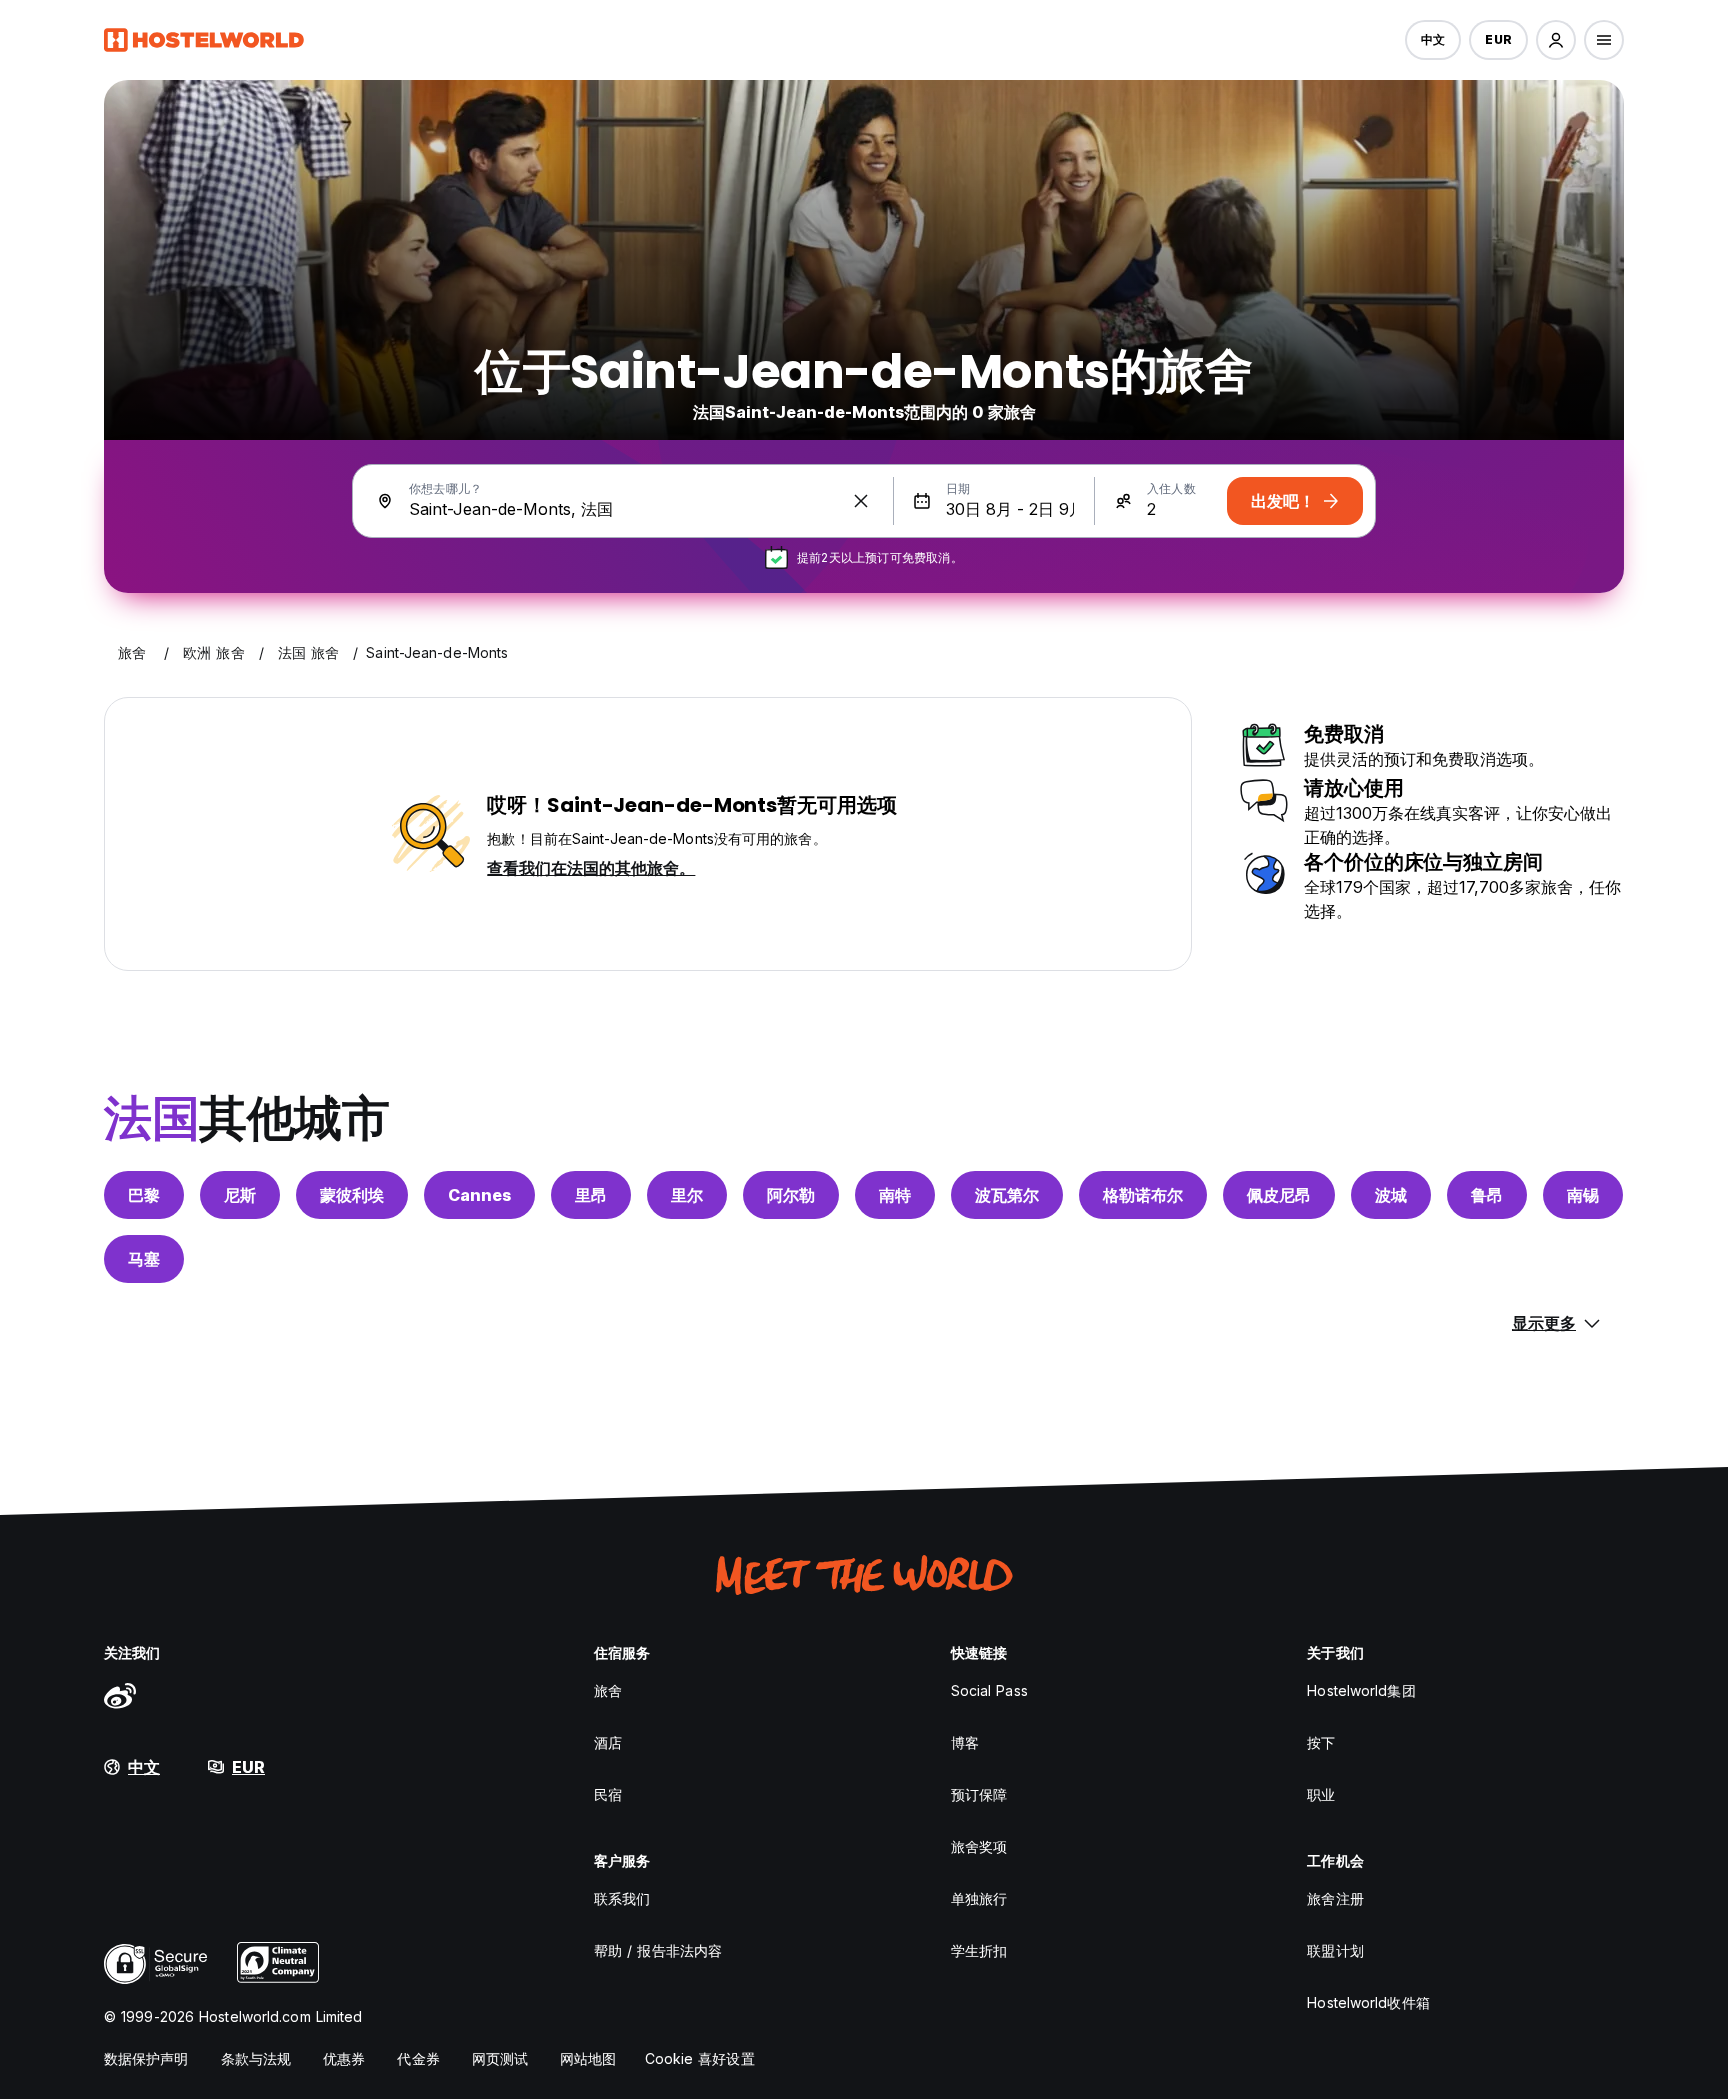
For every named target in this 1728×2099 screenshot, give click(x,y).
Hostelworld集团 (1361, 1690)
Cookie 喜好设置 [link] (700, 2058)
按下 (1321, 1742)
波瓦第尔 (1007, 1195)
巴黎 (144, 1195)
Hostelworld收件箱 (1368, 2002)
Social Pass (989, 1690)
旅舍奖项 (979, 1846)
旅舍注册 (1335, 1898)
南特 (895, 1195)
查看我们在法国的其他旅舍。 (591, 868)
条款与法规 (256, 2058)
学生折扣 (979, 1950)
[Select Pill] (1556, 40)
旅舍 (608, 1690)
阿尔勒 (791, 1195)
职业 (1321, 1794)
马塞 (144, 1259)
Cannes (479, 1195)
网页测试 (500, 2058)
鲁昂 (1487, 1195)
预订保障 (979, 1794)
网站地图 (588, 2058)
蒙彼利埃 (352, 1195)
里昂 (591, 1195)
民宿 (608, 1794)
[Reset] (861, 501)
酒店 (608, 1742)
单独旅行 (979, 1898)
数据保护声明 (146, 2058)
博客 (965, 1742)
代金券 (418, 2058)
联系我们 (622, 1898)
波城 (1391, 1195)
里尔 (687, 1195)
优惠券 (344, 2058)
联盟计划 (1335, 1950)
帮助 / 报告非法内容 (658, 1950)
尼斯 (240, 1195)
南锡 (1583, 1195)
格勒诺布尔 (1143, 1195)
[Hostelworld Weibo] (120, 1695)
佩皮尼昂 (1279, 1195)
